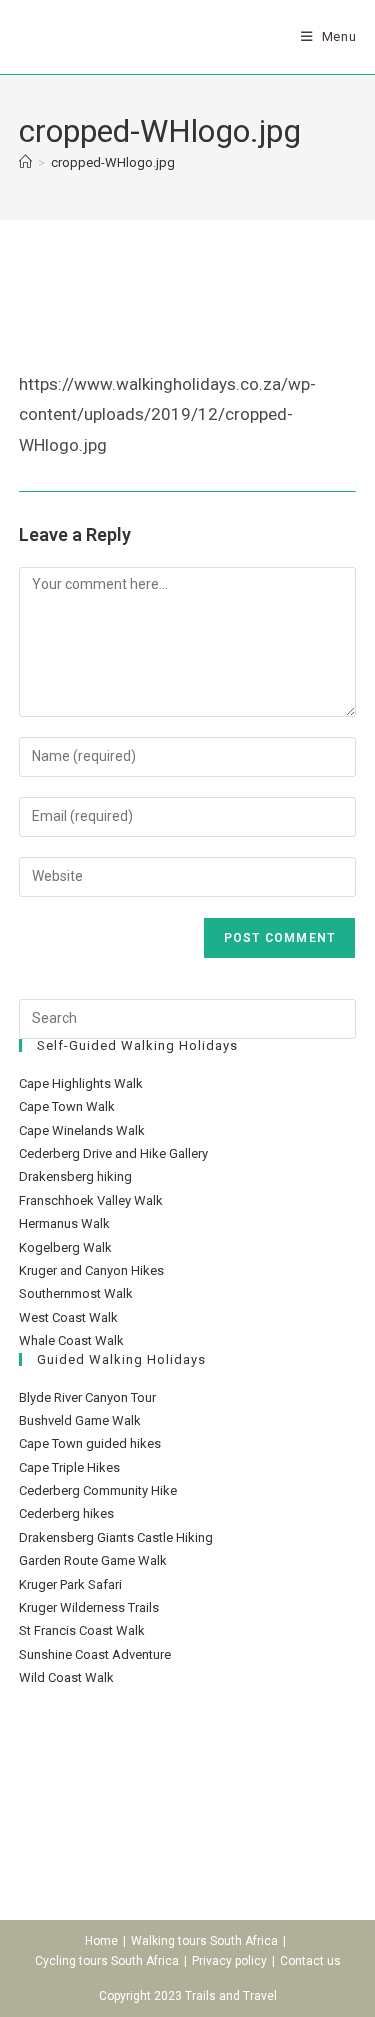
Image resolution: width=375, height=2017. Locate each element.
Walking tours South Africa (204, 1941)
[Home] (25, 162)
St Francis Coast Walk (82, 1630)
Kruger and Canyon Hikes (91, 1270)
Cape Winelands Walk (82, 1130)
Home (101, 1941)
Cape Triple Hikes (69, 1467)
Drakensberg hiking (75, 1176)
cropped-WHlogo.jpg (113, 162)
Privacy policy (229, 1961)
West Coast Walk (68, 1317)
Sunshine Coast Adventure (95, 1654)
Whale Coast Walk (71, 1340)
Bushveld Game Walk (80, 1420)
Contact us (310, 1961)
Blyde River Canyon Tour (87, 1397)
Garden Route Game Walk (93, 1560)
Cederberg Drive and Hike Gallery (113, 1153)
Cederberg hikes (66, 1513)
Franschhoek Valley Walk (91, 1200)
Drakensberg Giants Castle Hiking (116, 1537)
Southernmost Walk (76, 1293)
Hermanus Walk (64, 1223)
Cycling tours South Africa (107, 1961)
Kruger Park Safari (70, 1584)
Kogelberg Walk (65, 1247)
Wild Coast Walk (66, 1677)
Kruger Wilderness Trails (89, 1607)
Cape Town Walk (67, 1106)
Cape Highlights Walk (81, 1083)
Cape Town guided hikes (90, 1443)
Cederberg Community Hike (98, 1490)
